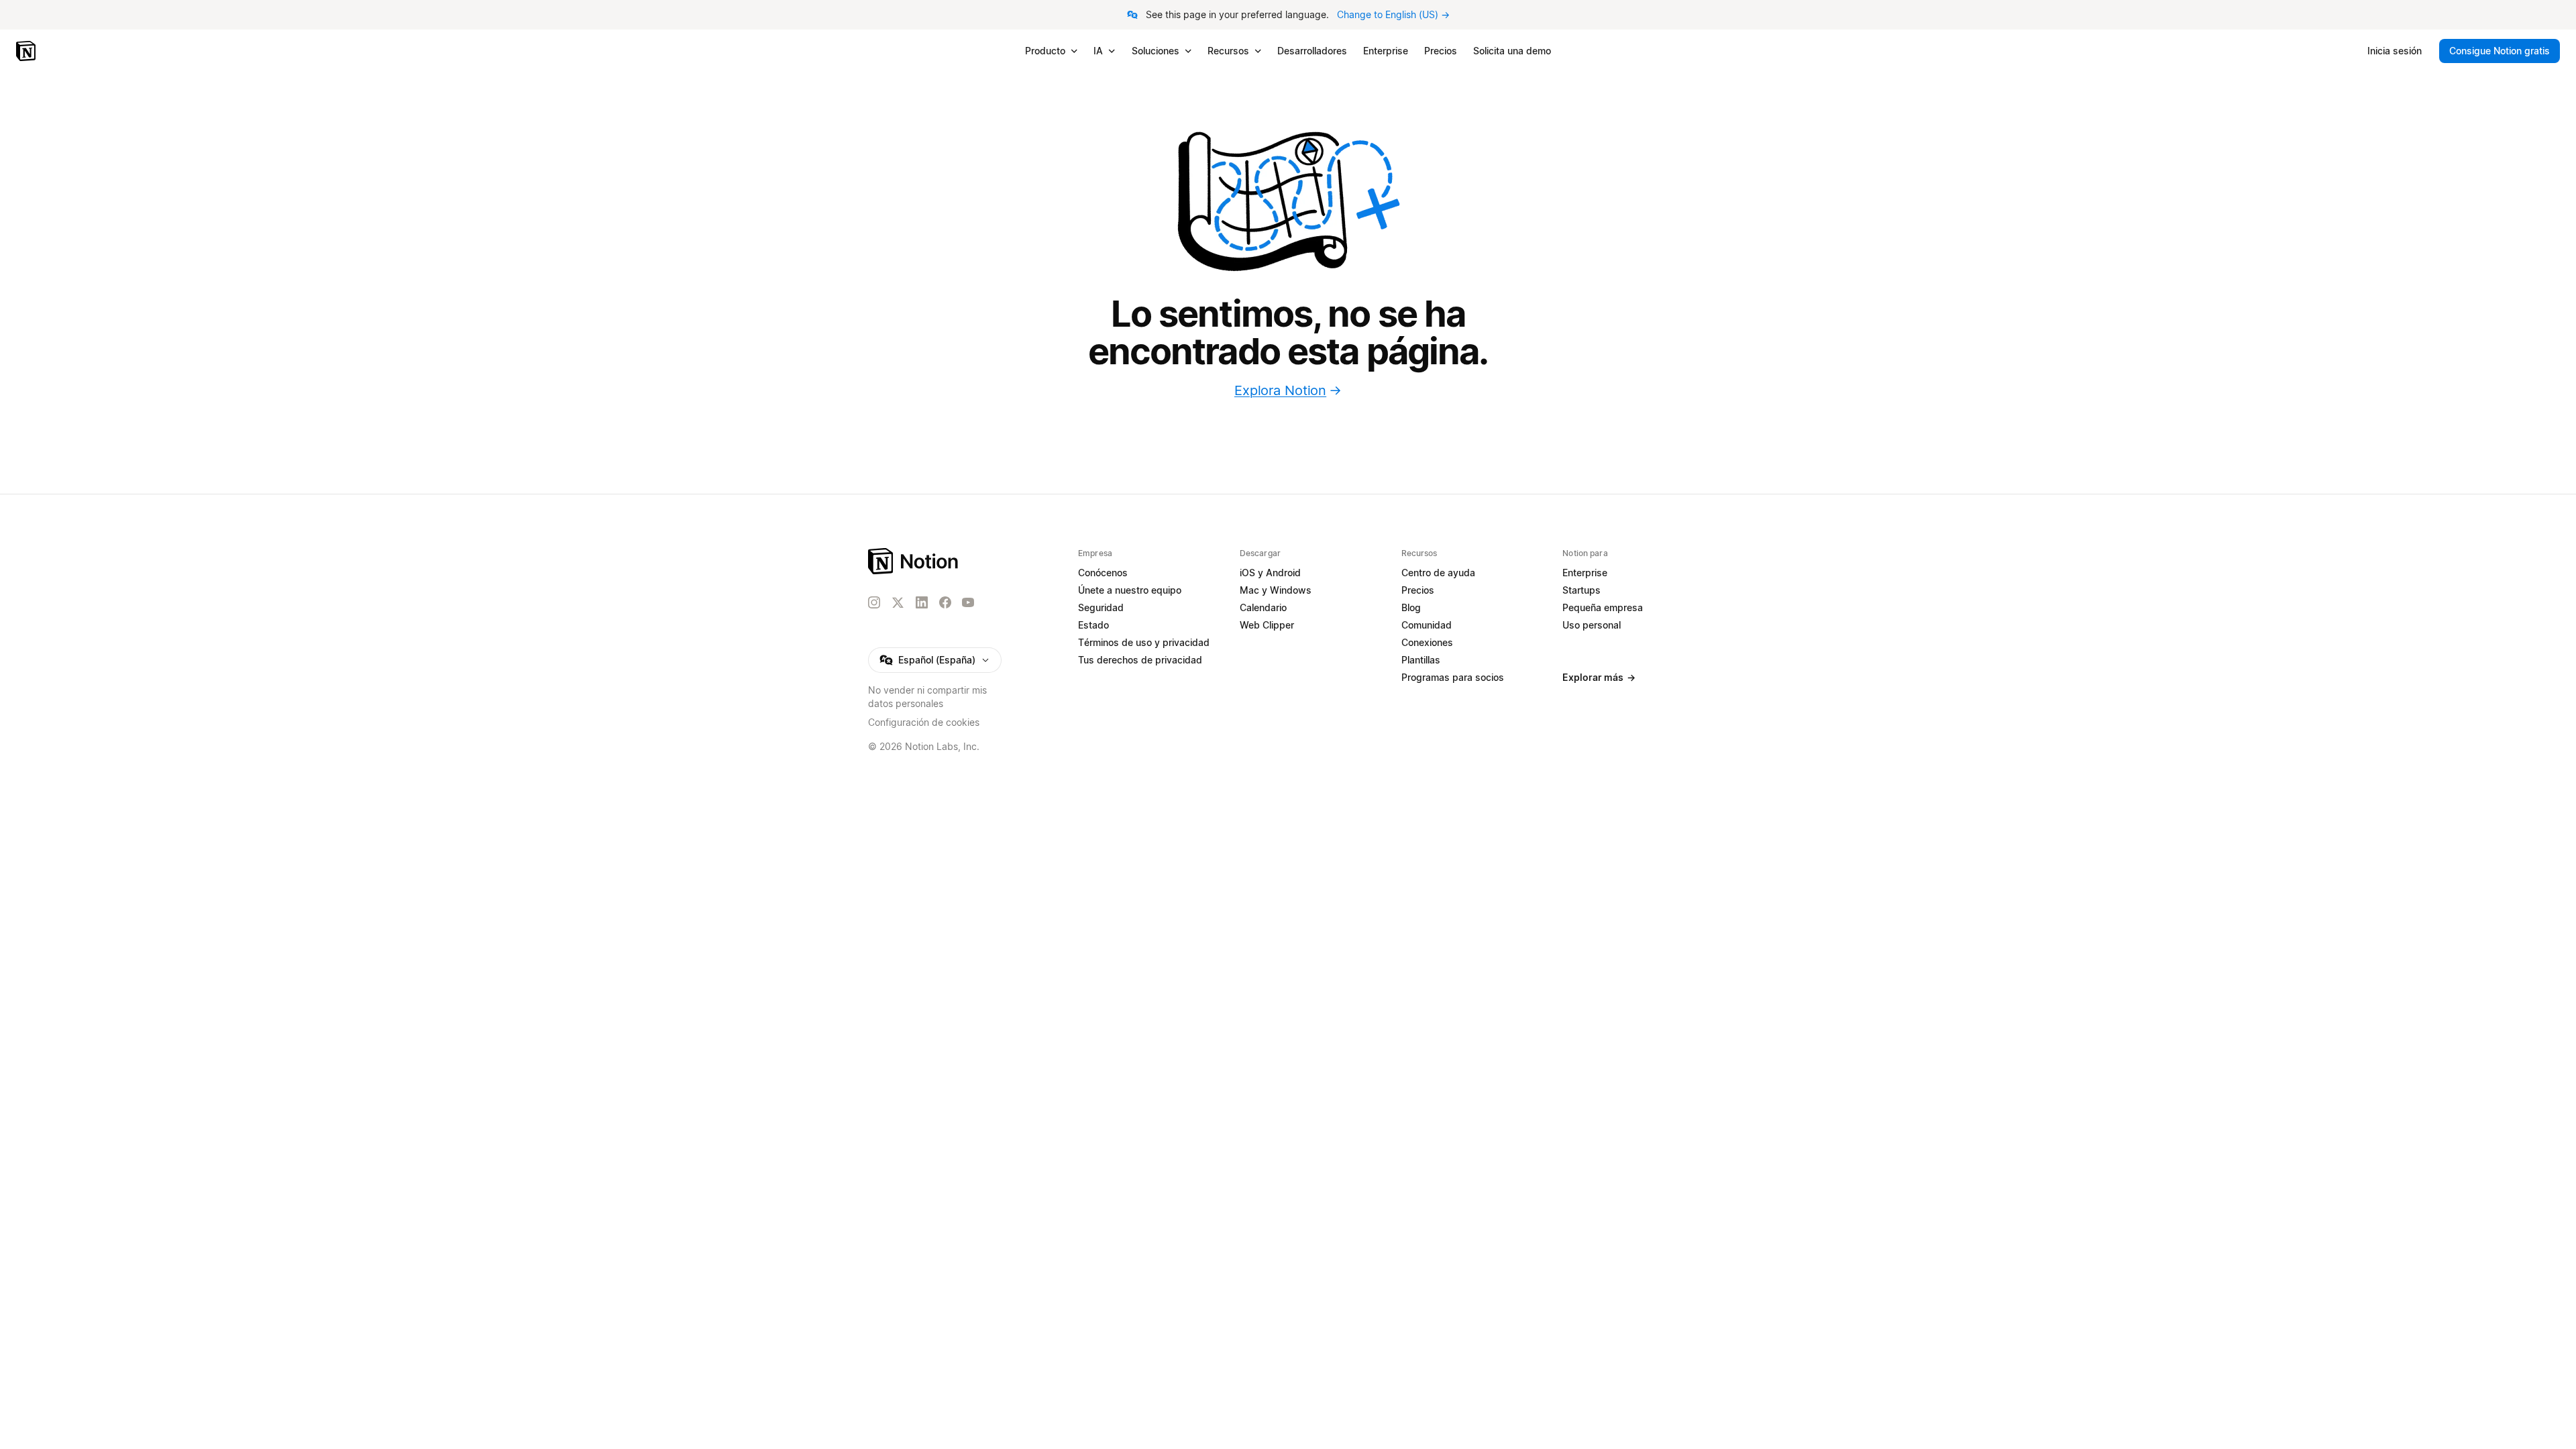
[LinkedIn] (922, 602)
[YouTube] (968, 602)
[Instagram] (874, 602)
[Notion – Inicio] (27, 51)
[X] (898, 603)
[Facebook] (945, 602)
